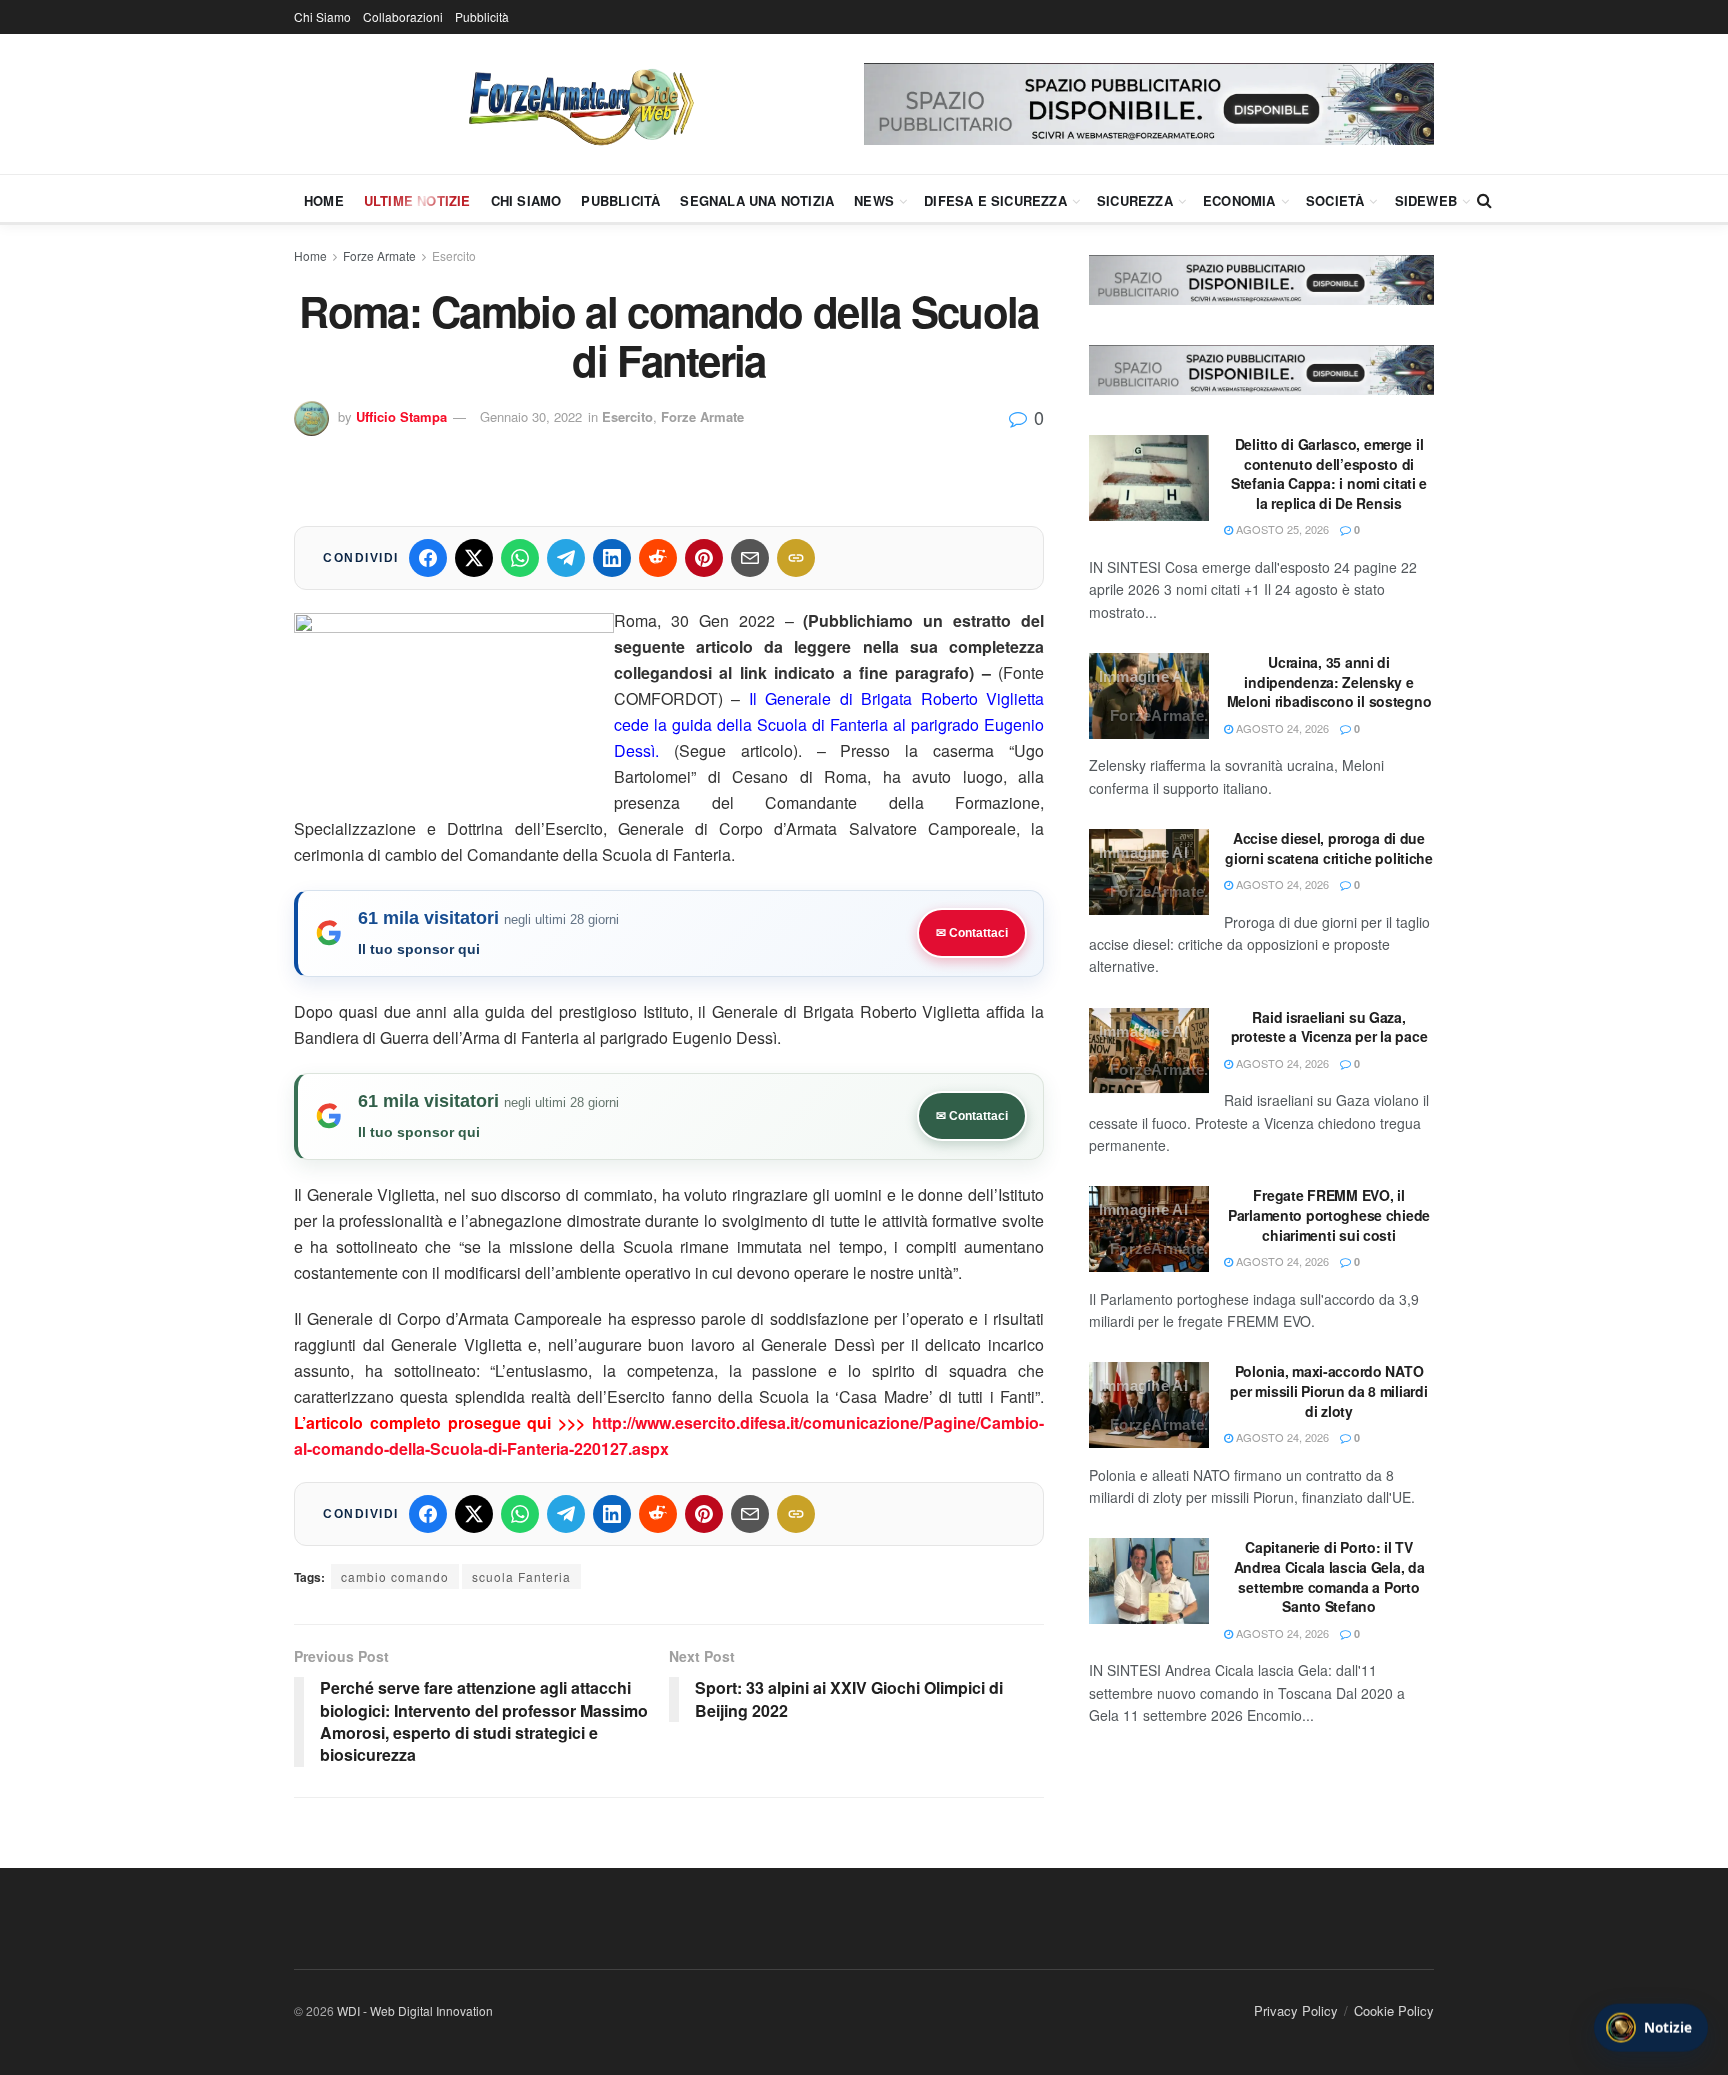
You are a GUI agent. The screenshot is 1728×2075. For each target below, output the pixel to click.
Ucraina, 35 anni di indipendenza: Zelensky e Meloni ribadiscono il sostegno (1329, 681)
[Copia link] (796, 558)
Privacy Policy (1296, 2010)
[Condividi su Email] (750, 558)
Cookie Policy (1394, 2010)
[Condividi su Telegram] (566, 558)
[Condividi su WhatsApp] (520, 558)
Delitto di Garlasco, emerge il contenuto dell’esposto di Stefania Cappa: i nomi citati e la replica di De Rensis (1329, 473)
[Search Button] (1484, 200)
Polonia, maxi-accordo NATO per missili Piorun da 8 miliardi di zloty (1328, 1390)
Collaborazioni (403, 16)
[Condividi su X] (474, 558)
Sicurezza (1135, 200)
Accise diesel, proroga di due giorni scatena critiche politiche (1329, 848)
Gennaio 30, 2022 (531, 416)
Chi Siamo (322, 16)
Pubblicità (482, 16)
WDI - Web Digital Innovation (415, 2010)
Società (1335, 200)
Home (324, 200)
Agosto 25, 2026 (1281, 529)
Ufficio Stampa (401, 416)
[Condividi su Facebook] (428, 558)
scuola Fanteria (521, 1576)
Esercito (454, 255)
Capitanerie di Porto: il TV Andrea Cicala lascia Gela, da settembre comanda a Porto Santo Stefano (1329, 1576)
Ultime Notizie (417, 200)
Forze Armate (379, 255)
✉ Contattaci (972, 933)
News (874, 200)
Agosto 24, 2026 (1281, 728)
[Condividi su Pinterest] (704, 558)
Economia (1239, 200)
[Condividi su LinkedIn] (612, 558)
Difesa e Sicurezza (995, 200)
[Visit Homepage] (579, 104)
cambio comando (395, 1576)
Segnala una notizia (757, 200)
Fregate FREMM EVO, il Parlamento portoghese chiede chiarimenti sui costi (1329, 1214)
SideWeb (1426, 200)
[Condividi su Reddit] (658, 558)
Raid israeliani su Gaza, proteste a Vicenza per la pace (1329, 1027)
